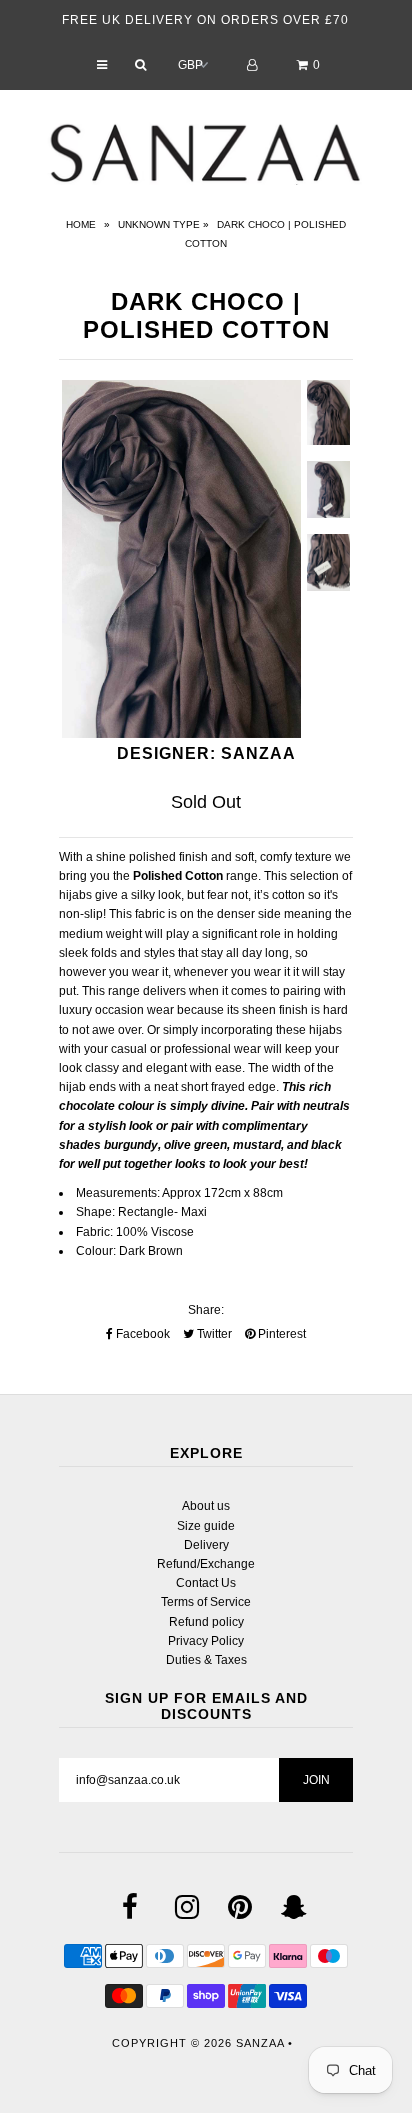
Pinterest (280, 1334)
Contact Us (206, 1583)
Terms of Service (206, 1602)
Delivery (206, 1545)
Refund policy (206, 1622)
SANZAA (260, 2043)
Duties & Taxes (206, 1660)
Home (81, 224)
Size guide (206, 1526)
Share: (206, 1310)
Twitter (213, 1334)
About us (206, 1506)
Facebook (141, 1334)
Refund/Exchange (206, 1564)
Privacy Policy (206, 1641)
